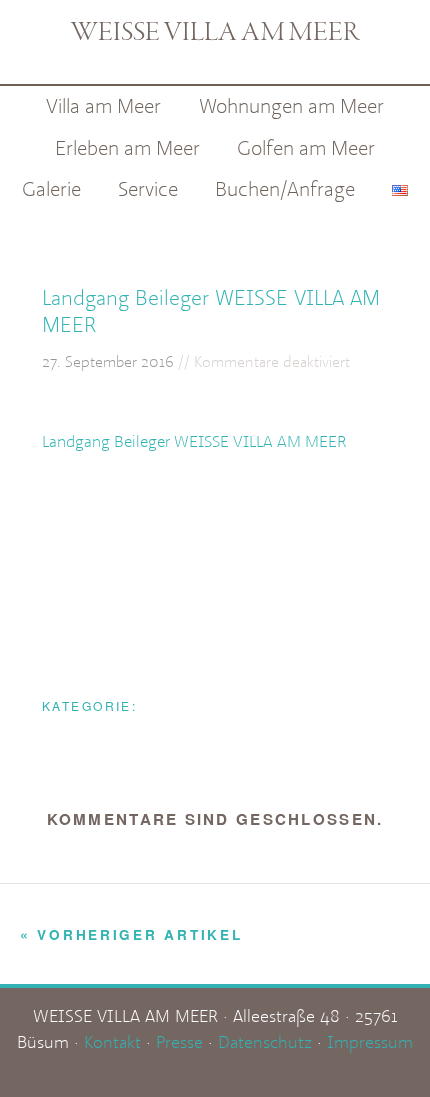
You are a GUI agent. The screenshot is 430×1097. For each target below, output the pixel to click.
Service (148, 188)
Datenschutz (265, 1041)
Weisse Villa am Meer (215, 33)
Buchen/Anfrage (285, 188)
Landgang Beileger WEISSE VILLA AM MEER (194, 441)
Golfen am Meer (306, 147)
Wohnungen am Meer (291, 105)
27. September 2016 (108, 361)
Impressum (370, 1041)
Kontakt (112, 1041)
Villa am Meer (103, 105)
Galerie (51, 188)
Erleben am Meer (127, 147)
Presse (179, 1041)
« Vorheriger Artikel (131, 934)
